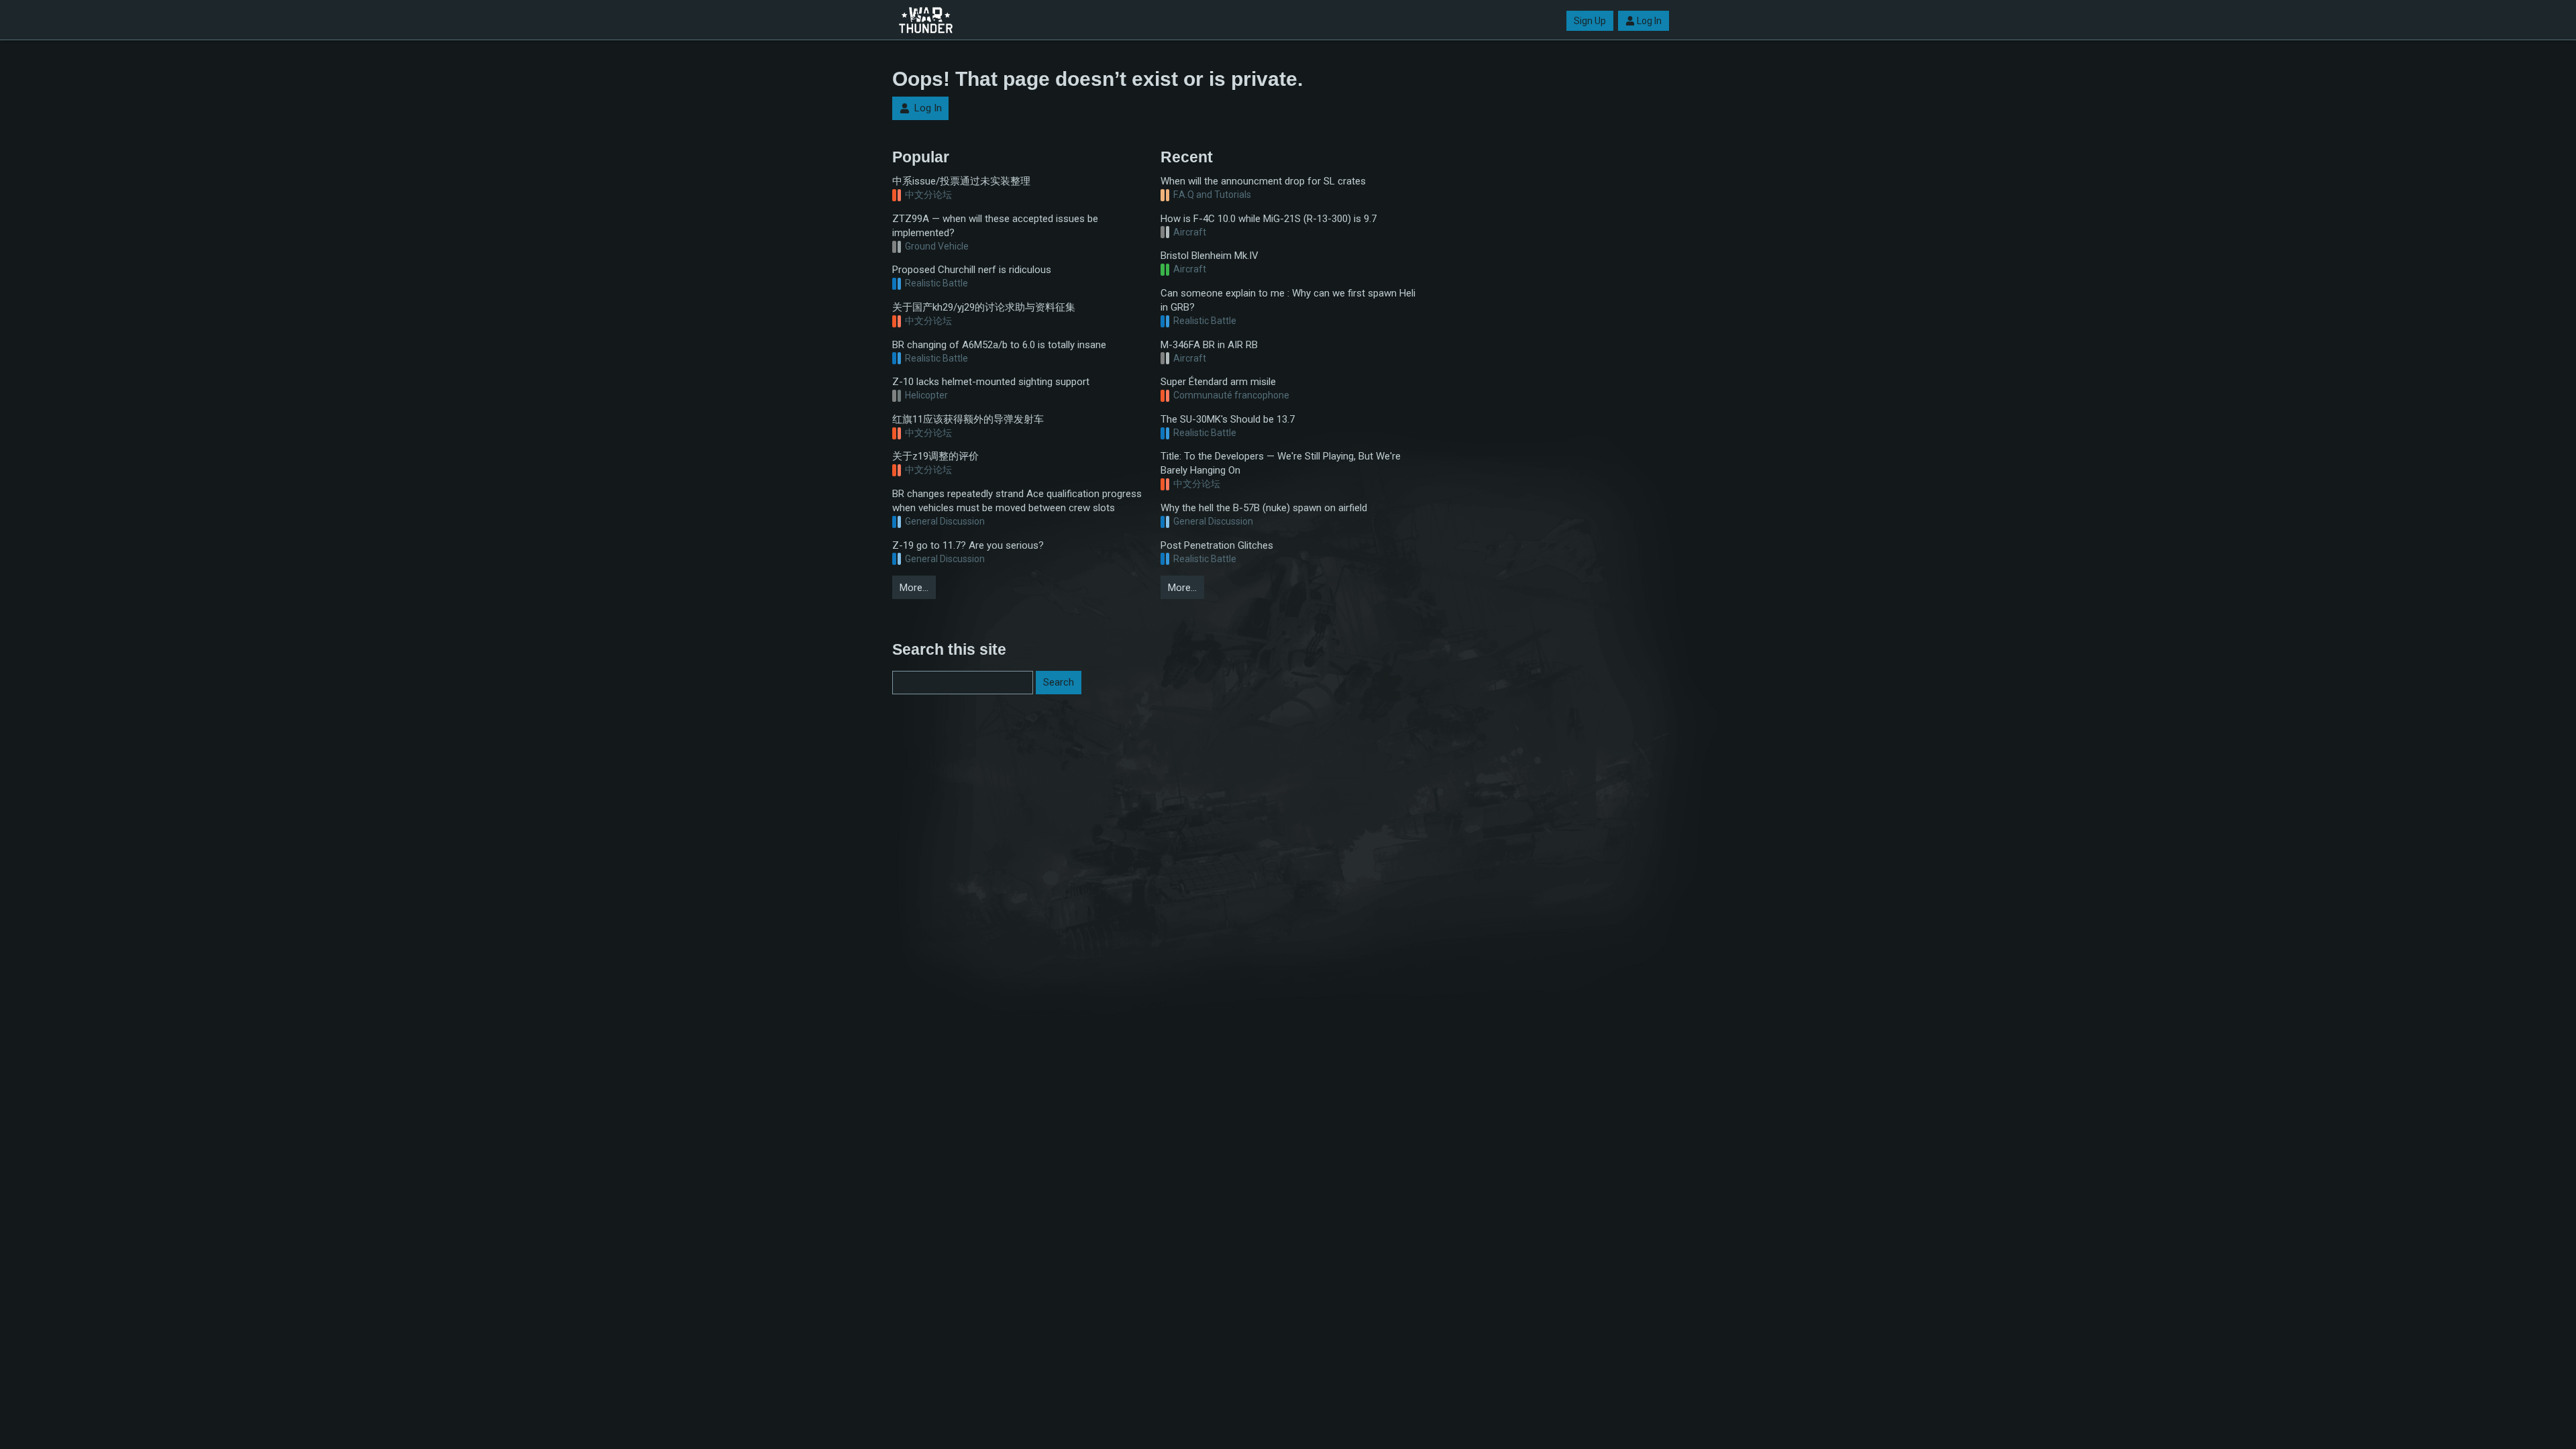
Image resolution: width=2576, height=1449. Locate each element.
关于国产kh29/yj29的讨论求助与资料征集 (984, 307)
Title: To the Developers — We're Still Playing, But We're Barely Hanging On (1281, 463)
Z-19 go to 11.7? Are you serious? (968, 545)
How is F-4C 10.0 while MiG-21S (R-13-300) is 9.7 (1269, 219)
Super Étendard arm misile (1218, 382)
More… (914, 588)
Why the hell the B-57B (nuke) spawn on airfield (1264, 508)
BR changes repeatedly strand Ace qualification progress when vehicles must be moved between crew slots (1017, 501)
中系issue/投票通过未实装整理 (961, 181)
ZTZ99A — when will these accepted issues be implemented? (995, 226)
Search (1059, 682)
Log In (1649, 21)
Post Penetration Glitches (1217, 545)
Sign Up (1590, 21)
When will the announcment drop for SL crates (1263, 181)
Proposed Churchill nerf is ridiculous (972, 270)
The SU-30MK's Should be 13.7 (1228, 419)
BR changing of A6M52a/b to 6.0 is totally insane (999, 345)
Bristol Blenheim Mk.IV (1210, 256)
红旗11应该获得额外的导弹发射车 (968, 419)
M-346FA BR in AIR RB (1209, 345)
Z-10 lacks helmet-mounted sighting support (991, 382)
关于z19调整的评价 (935, 456)
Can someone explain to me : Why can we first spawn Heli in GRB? (1288, 300)
